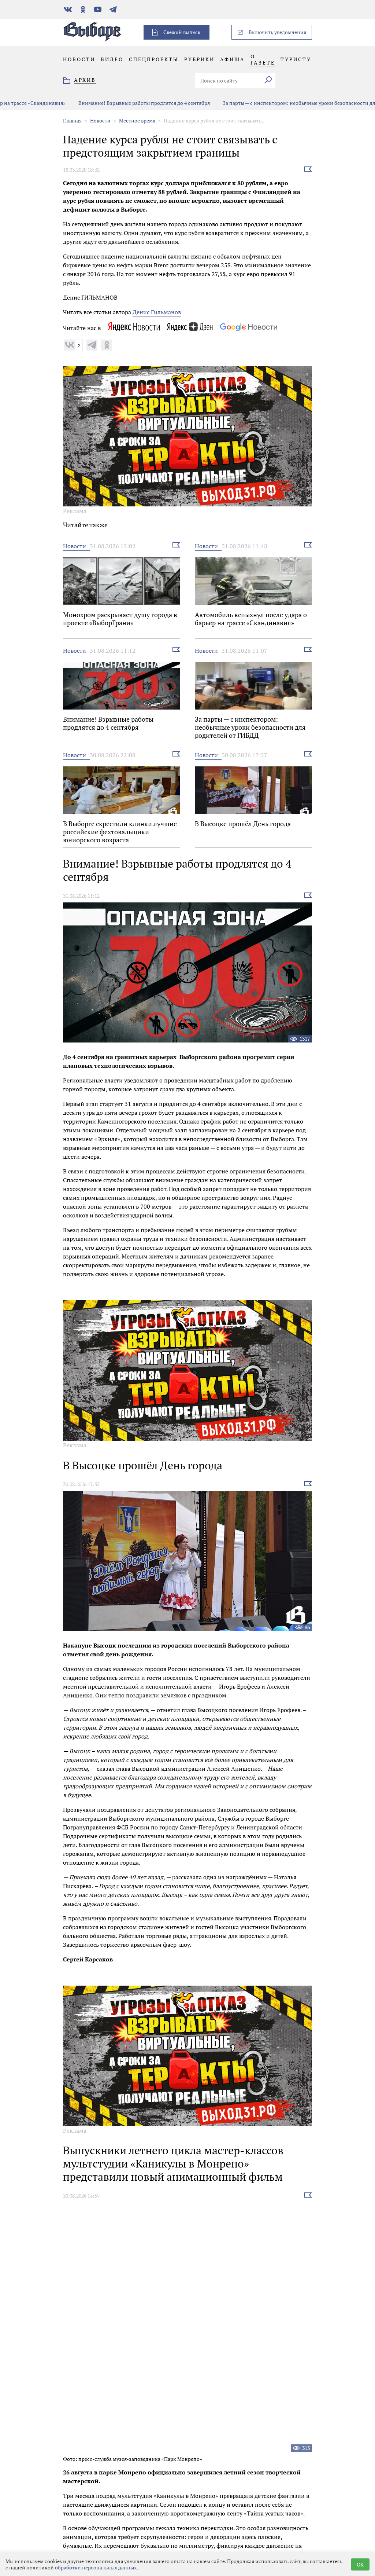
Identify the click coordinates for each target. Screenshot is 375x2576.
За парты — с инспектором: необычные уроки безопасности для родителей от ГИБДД (267, 103)
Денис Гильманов (157, 312)
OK (360, 2564)
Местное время (137, 120)
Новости (100, 120)
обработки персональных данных (96, 2567)
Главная (72, 120)
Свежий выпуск (182, 32)
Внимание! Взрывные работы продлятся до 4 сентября (85, 103)
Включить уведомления (277, 32)
